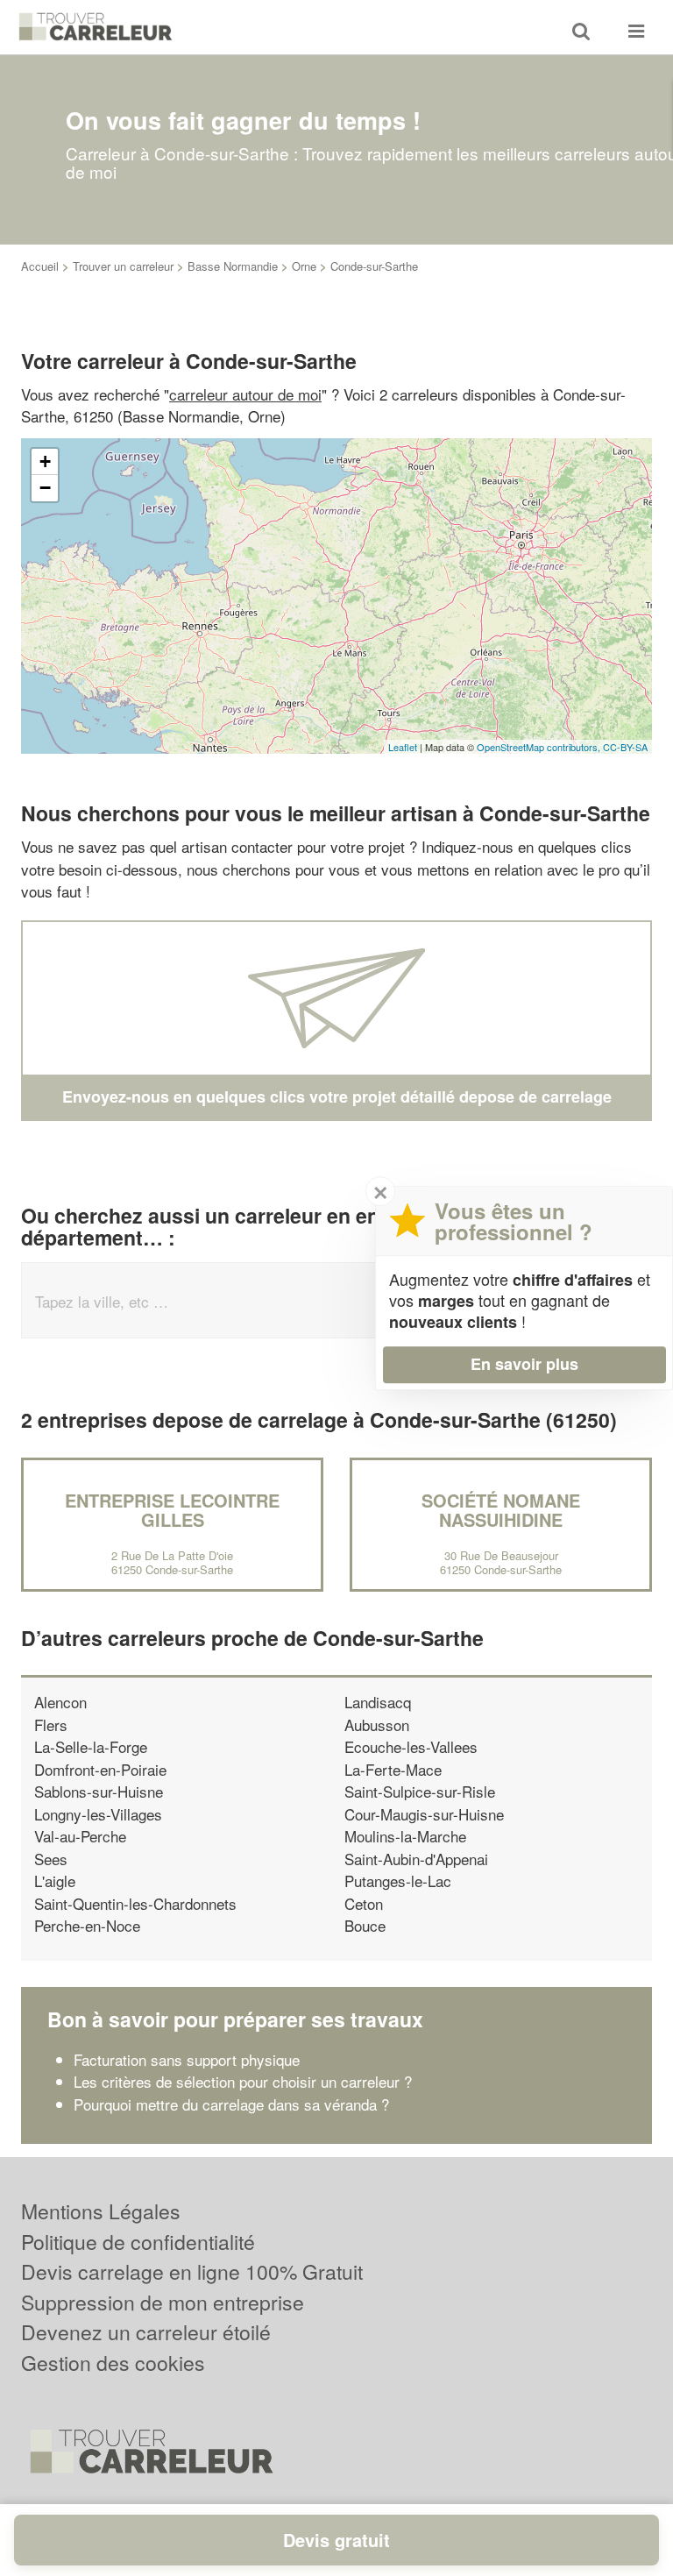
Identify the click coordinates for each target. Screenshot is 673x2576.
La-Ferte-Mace (393, 1769)
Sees (51, 1859)
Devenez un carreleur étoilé (146, 2332)
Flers (51, 1724)
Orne (304, 266)
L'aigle (55, 1881)
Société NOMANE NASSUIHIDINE (501, 1510)
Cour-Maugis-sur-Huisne (424, 1814)
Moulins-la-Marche (405, 1836)
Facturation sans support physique (187, 2059)
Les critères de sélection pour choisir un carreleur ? (243, 2081)
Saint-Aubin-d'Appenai (416, 1859)
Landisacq (378, 1702)
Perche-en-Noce (87, 1925)
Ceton (364, 1903)
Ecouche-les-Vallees (411, 1746)
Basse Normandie (233, 266)
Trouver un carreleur (123, 266)
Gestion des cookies (113, 2363)
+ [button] (45, 461)
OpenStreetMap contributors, (540, 747)
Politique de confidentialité (138, 2242)
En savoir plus (524, 1364)
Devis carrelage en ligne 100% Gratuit (192, 2271)
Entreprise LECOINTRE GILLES (172, 1510)
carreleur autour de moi (245, 394)
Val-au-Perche (80, 1836)
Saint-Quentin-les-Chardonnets (135, 1903)
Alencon (60, 1702)
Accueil (40, 266)
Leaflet (403, 747)
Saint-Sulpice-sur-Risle (420, 1791)
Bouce (365, 1925)
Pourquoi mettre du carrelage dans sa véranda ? (231, 2104)
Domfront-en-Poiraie (100, 1769)
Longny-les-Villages (98, 1814)
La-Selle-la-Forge (91, 1746)
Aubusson (377, 1724)
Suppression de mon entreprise (163, 2302)
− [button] (45, 488)
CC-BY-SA (625, 747)
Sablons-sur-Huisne (99, 1791)
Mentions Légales (101, 2211)
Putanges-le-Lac (398, 1881)
